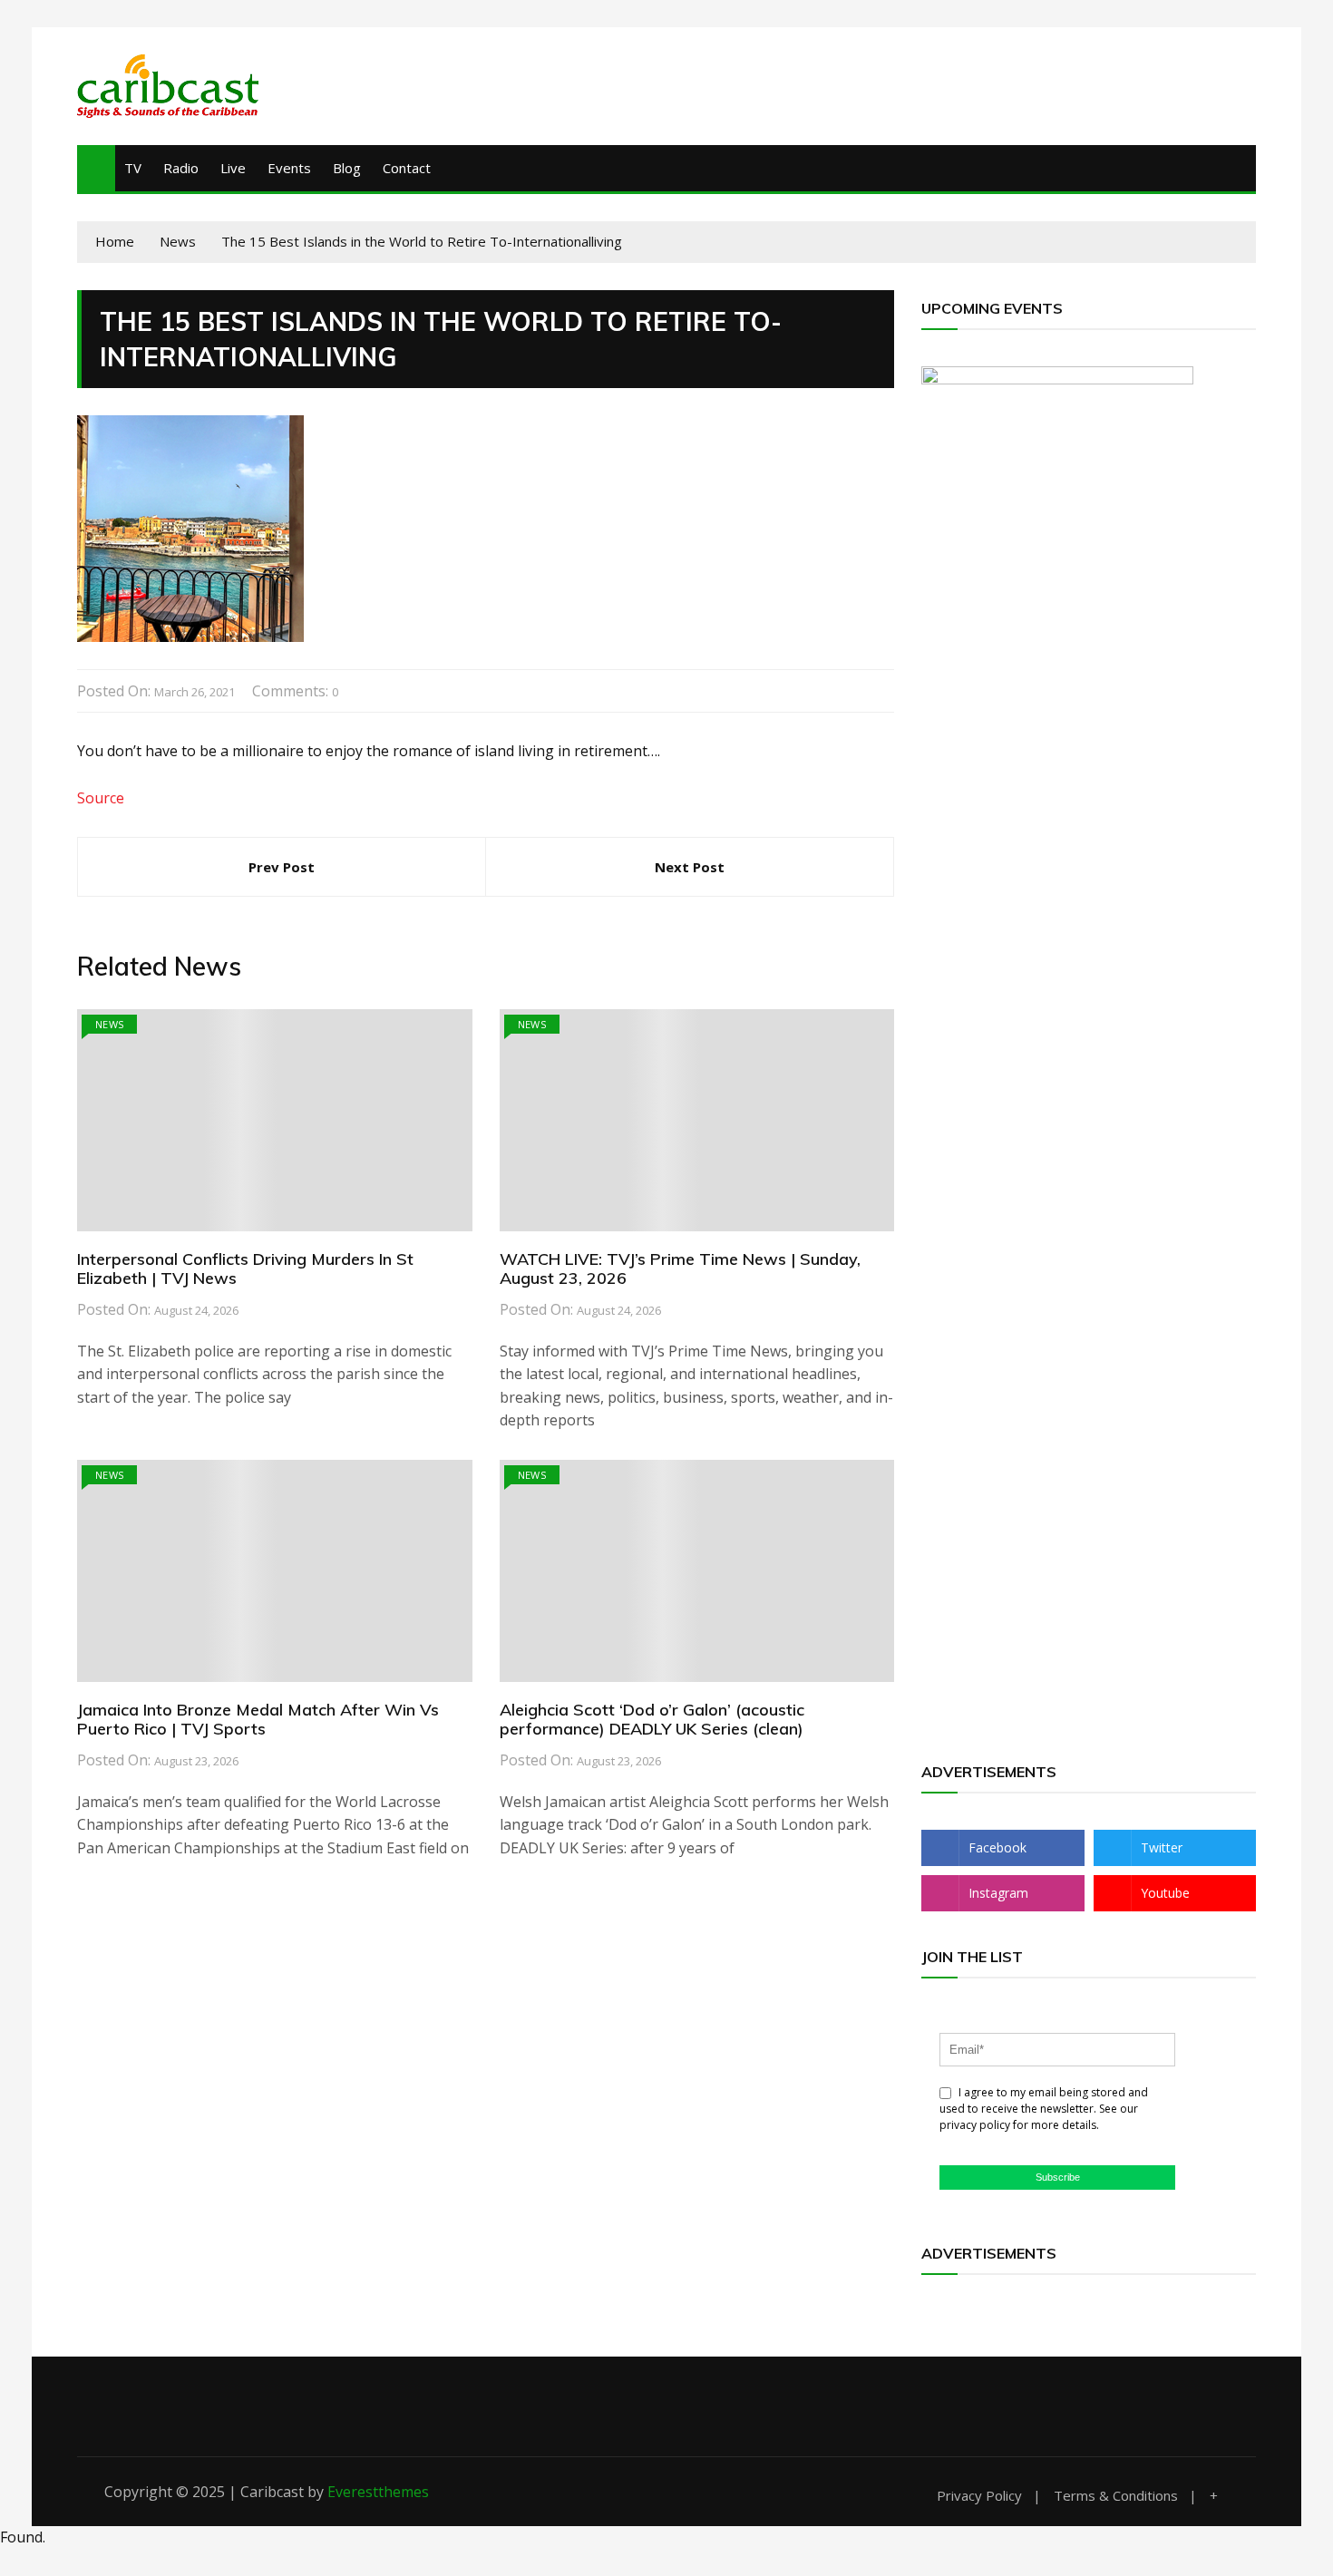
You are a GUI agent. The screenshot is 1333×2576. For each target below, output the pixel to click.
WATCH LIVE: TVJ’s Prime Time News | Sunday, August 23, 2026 (680, 1269)
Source (101, 798)
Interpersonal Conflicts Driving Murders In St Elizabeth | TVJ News (245, 1269)
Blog (347, 168)
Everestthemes (378, 2492)
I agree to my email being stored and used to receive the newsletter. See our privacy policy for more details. (1044, 2109)
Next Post (690, 867)
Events (289, 168)
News (109, 1024)
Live (233, 168)
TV (133, 168)
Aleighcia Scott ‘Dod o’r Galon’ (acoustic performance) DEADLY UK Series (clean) (652, 1720)
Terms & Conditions (1116, 2496)
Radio (181, 168)
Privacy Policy (979, 2496)
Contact (407, 168)
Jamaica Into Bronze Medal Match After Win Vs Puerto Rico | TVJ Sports (258, 1720)
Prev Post (282, 867)
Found (21, 2537)
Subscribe (1058, 2177)
